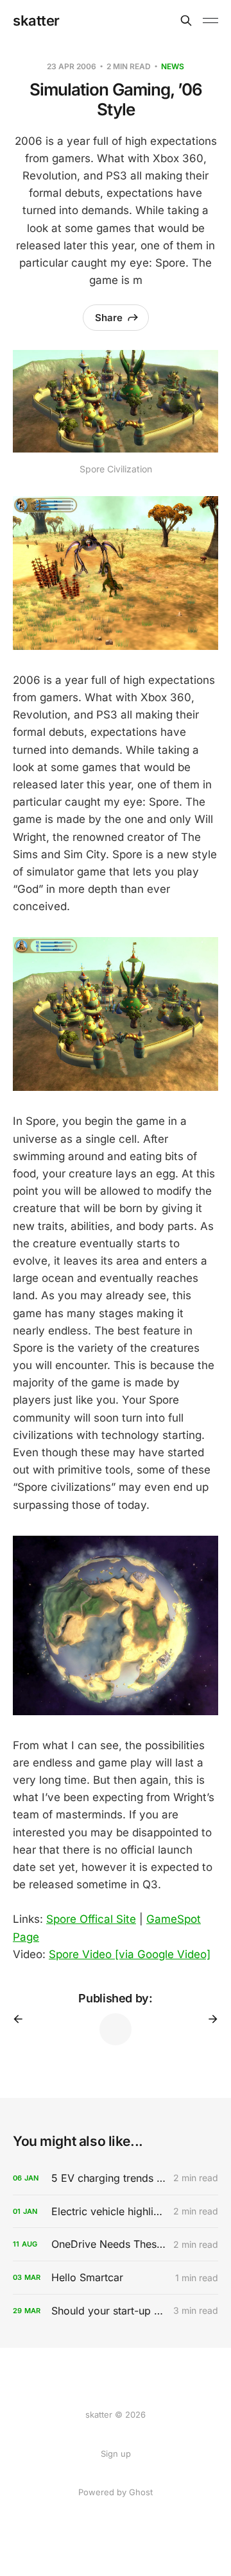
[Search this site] (186, 21)
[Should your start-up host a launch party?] (116, 2311)
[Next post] (209, 2019)
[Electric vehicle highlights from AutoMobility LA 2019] (116, 2212)
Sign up (116, 2454)
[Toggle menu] (210, 21)
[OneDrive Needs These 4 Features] (116, 2244)
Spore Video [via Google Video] (130, 1954)
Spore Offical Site (91, 1919)
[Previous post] (22, 2019)
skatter (36, 21)
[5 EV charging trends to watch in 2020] (116, 2178)
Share (109, 318)
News (173, 66)
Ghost (141, 2492)
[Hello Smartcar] (116, 2278)
